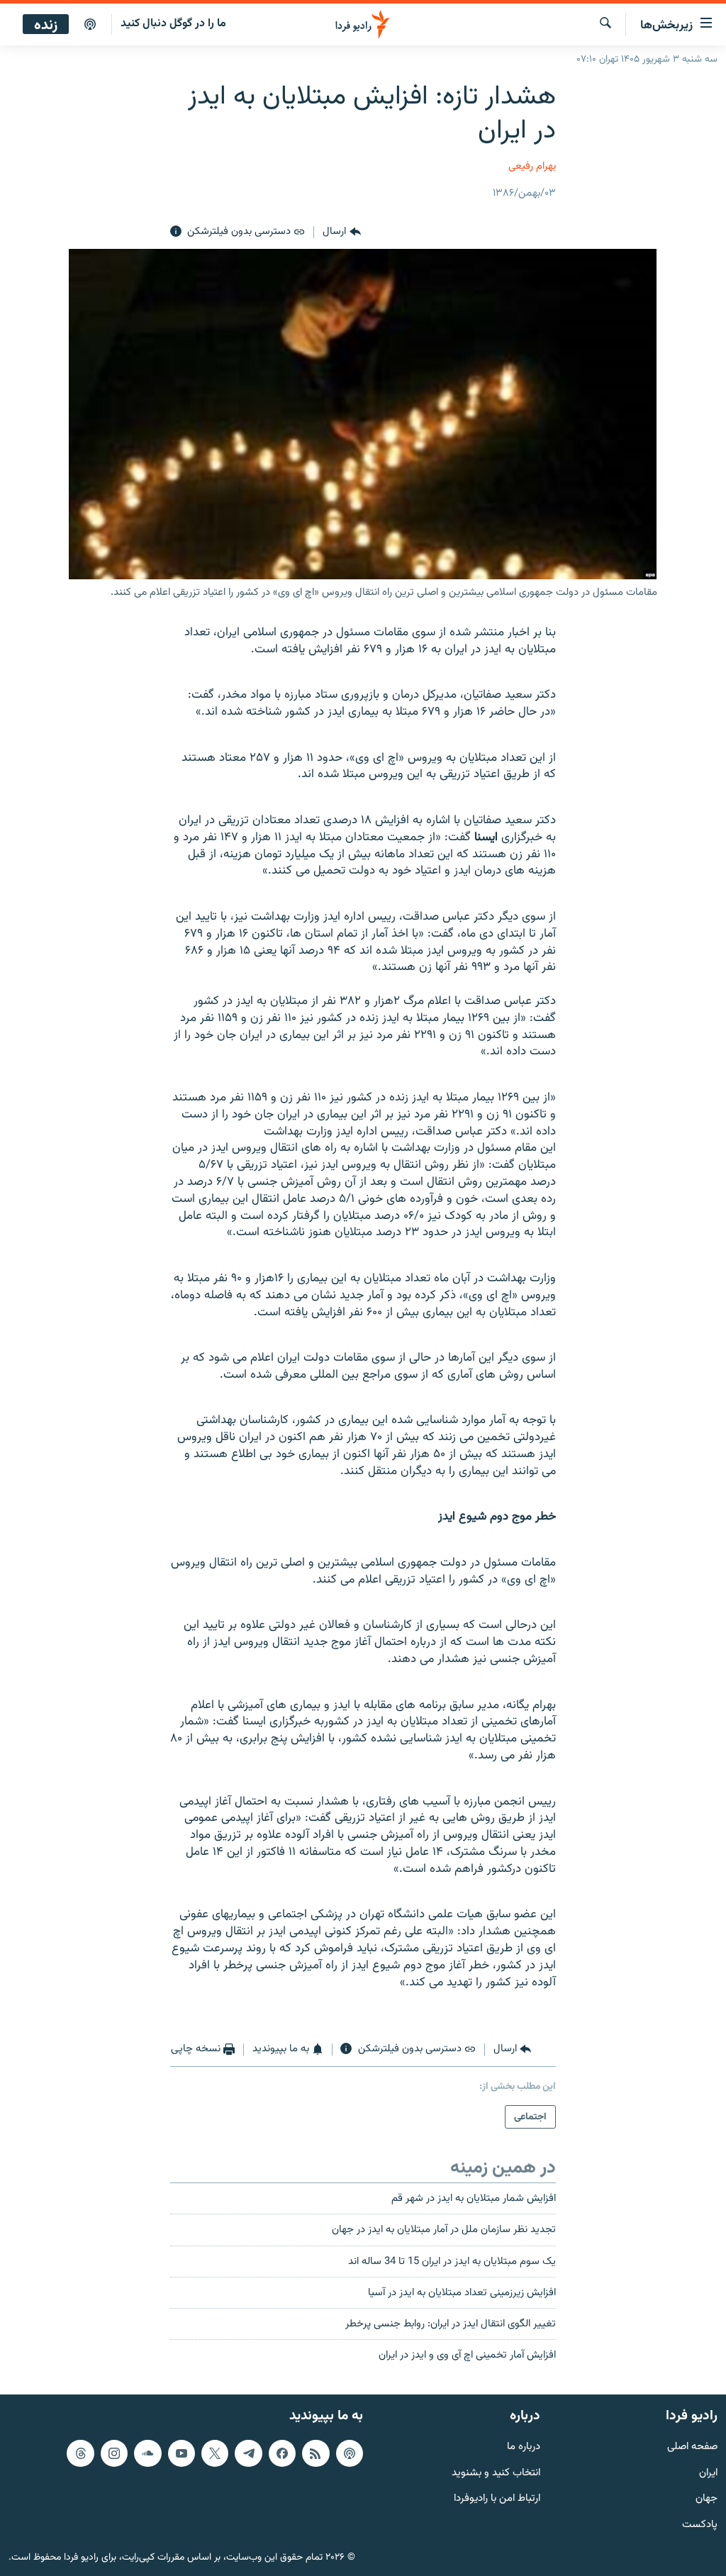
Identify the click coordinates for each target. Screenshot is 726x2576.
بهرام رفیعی (532, 166)
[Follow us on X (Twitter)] (215, 2453)
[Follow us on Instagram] (114, 2453)
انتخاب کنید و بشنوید (496, 2473)
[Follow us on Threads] (80, 2453)
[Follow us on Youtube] (181, 2453)
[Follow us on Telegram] (248, 2453)
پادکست (700, 2525)
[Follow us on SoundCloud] (147, 2453)
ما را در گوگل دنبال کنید (173, 24)
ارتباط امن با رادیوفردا (497, 2499)
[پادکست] (90, 25)
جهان (707, 2499)
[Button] (341, 232)
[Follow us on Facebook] (282, 2453)
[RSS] (315, 2453)
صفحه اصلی (692, 2447)
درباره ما (524, 2447)
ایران (708, 2473)
